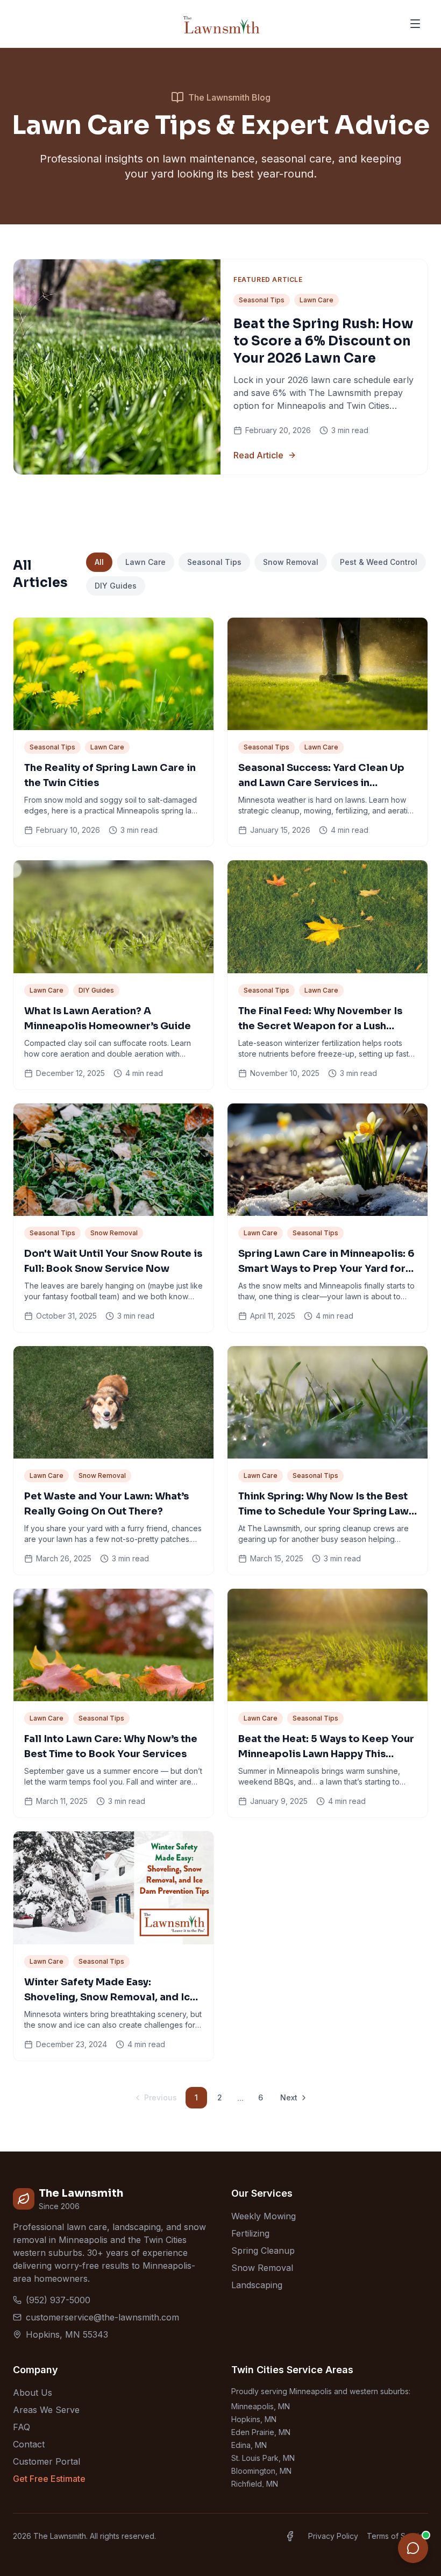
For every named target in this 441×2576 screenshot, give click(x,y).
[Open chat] (413, 2548)
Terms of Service (397, 2536)
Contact (29, 2444)
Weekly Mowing (264, 2216)
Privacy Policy (333, 2536)
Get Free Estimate (49, 2479)
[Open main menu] (415, 24)
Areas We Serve (46, 2410)
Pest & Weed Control (379, 562)
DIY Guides (116, 586)
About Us (33, 2393)
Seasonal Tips (214, 562)
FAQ (22, 2427)
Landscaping (257, 2285)
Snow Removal (291, 562)
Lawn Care (145, 562)
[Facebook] (290, 2536)
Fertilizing (250, 2233)
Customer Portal (47, 2461)
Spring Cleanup (263, 2251)
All (99, 562)
